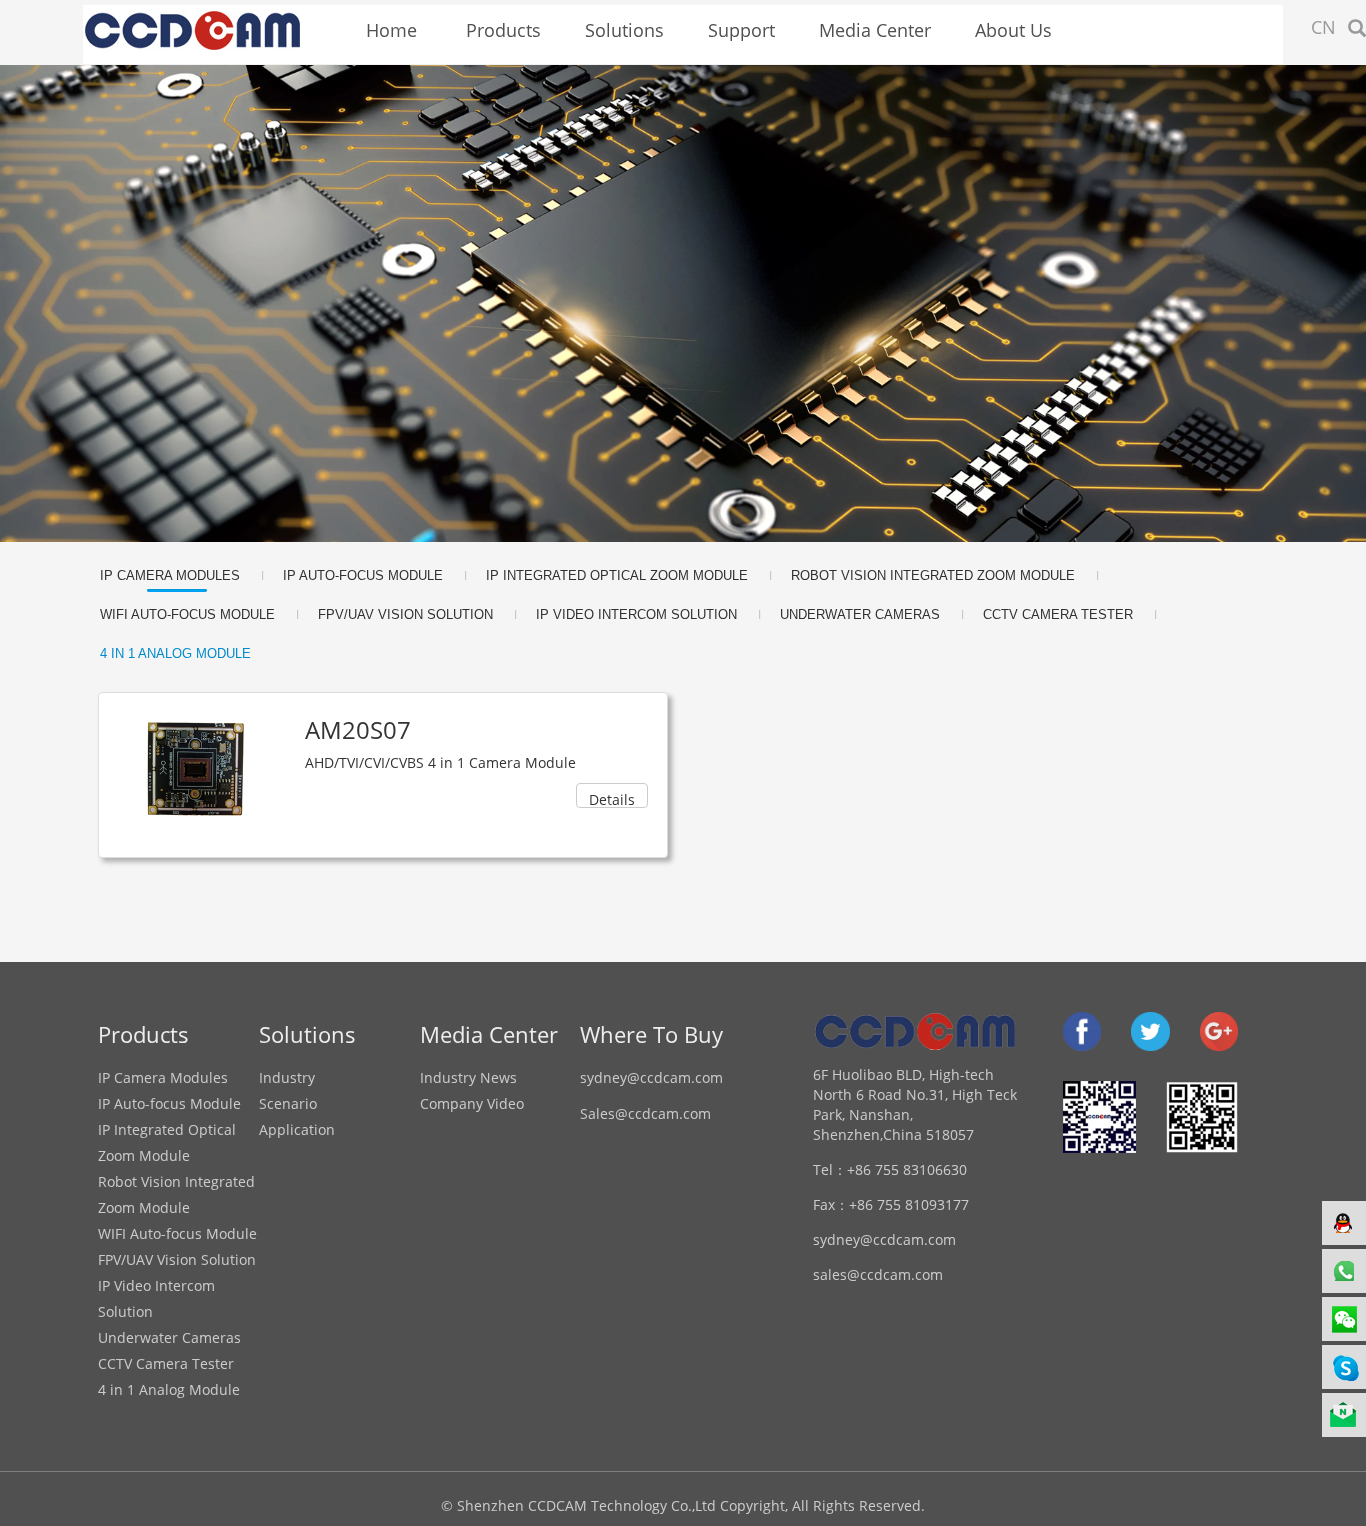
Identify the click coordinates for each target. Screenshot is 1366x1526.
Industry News (468, 1077)
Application (297, 1129)
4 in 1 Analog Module (175, 653)
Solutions (624, 30)
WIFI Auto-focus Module (187, 614)
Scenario (288, 1103)
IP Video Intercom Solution (636, 614)
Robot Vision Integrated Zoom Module (933, 575)
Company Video (472, 1103)
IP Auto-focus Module (363, 575)
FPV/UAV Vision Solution (405, 614)
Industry (287, 1077)
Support (741, 30)
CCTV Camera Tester (1058, 614)
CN (1323, 27)
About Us (1013, 30)
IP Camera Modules (170, 575)
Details (612, 799)
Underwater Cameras (860, 614)
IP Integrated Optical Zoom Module (617, 575)
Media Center (875, 30)
